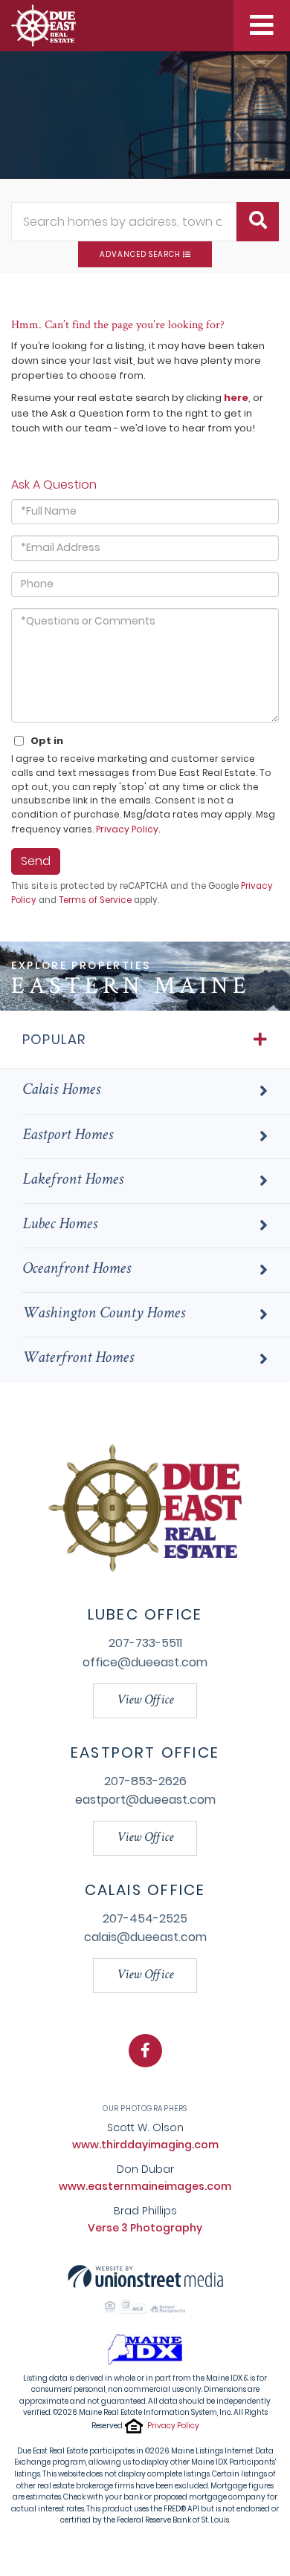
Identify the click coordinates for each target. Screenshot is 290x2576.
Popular (54, 1039)
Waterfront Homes (78, 1359)
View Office (145, 1701)
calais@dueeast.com (145, 1937)
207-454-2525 (145, 1918)
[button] (258, 222)
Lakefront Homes (73, 1181)
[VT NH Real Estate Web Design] (145, 2276)
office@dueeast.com (145, 1662)
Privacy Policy (127, 829)
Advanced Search (140, 254)
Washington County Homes (104, 1314)
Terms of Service (95, 900)
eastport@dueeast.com (145, 1800)
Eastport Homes (68, 1136)
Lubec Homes (60, 1225)
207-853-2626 (145, 1781)
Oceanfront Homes (77, 1270)
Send (36, 861)
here (236, 398)
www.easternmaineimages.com (145, 2186)
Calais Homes (61, 1091)
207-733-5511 (145, 1643)
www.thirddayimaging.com (145, 2145)
